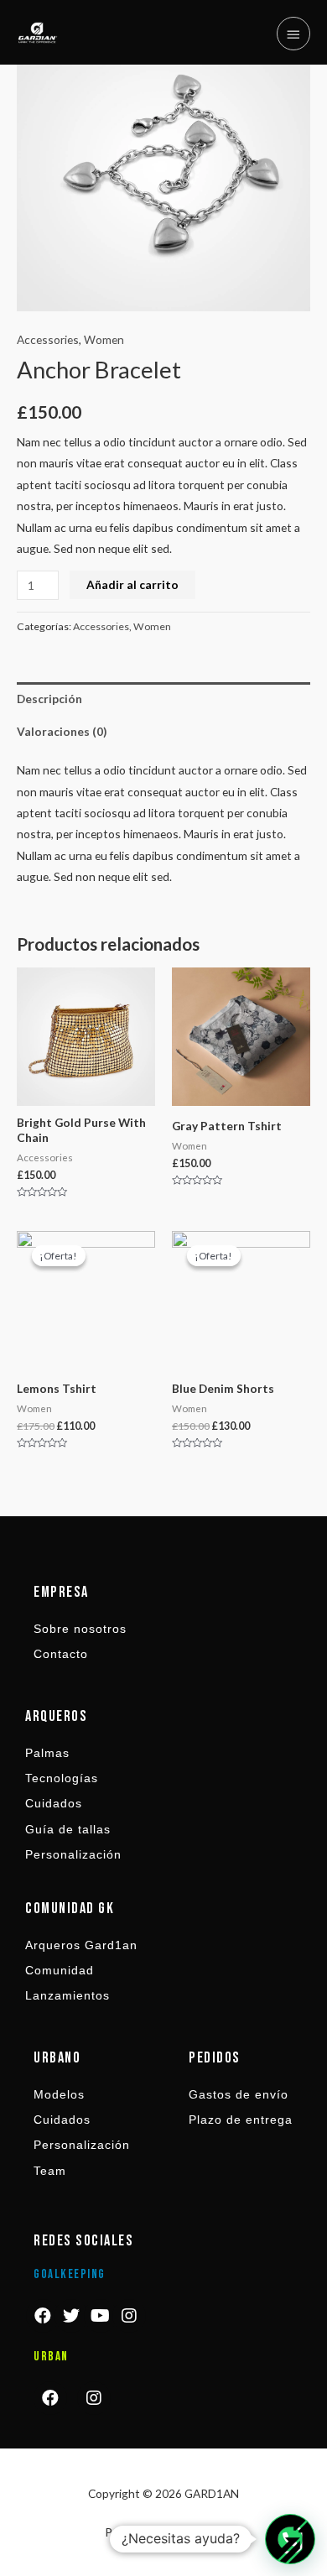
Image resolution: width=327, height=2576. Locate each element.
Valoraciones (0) (62, 731)
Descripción (49, 699)
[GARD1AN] (38, 33)
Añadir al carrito (132, 584)
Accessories (48, 339)
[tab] (163, 699)
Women (104, 339)
